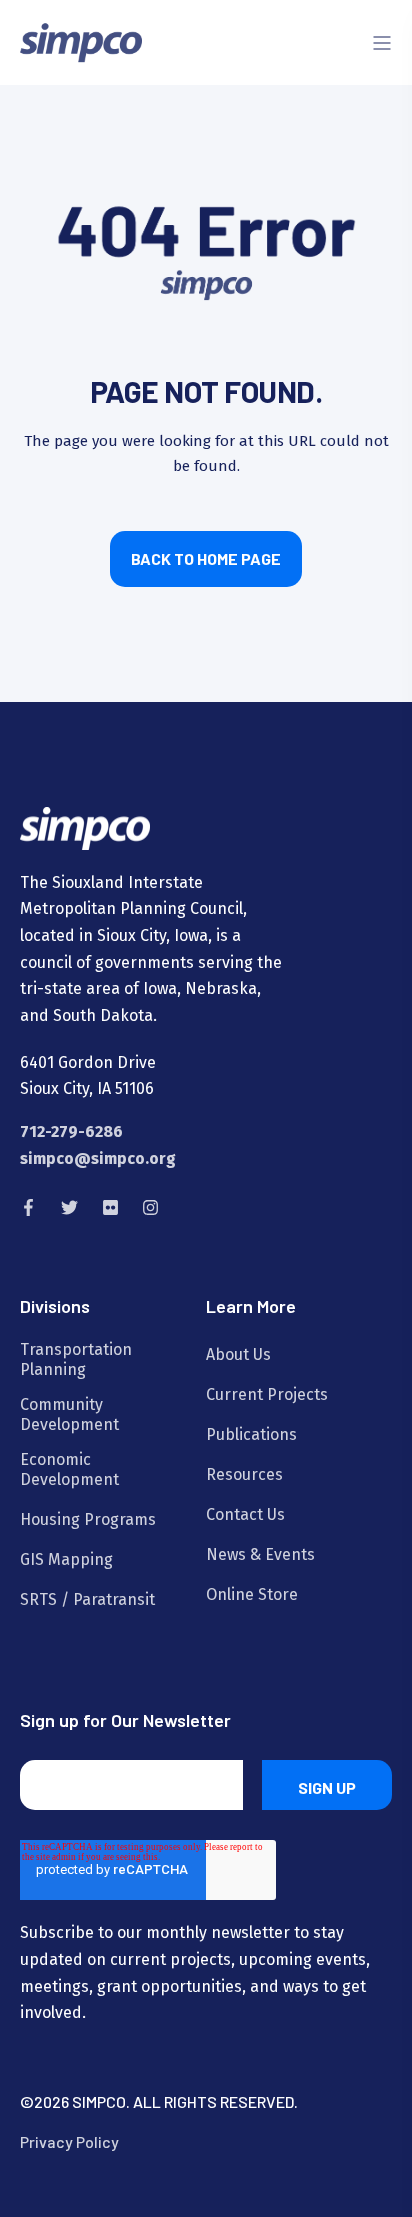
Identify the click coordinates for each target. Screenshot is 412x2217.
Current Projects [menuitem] (267, 1394)
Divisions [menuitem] (55, 1307)
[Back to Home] (81, 41)
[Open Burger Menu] (382, 43)
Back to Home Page (206, 558)
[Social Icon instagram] (144, 1207)
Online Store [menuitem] (252, 1594)
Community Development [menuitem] (69, 1414)
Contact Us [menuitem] (245, 1514)
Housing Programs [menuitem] (88, 1519)
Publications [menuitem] (251, 1434)
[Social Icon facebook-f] (34, 1207)
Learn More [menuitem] (251, 1307)
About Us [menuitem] (238, 1354)
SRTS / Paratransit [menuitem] (87, 1599)
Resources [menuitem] (244, 1474)
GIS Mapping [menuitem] (66, 1559)
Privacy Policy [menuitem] (69, 2141)
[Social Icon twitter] (69, 1207)
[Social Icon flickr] (110, 1207)
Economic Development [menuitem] (69, 1469)
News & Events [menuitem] (260, 1554)
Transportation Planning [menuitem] (76, 1359)
